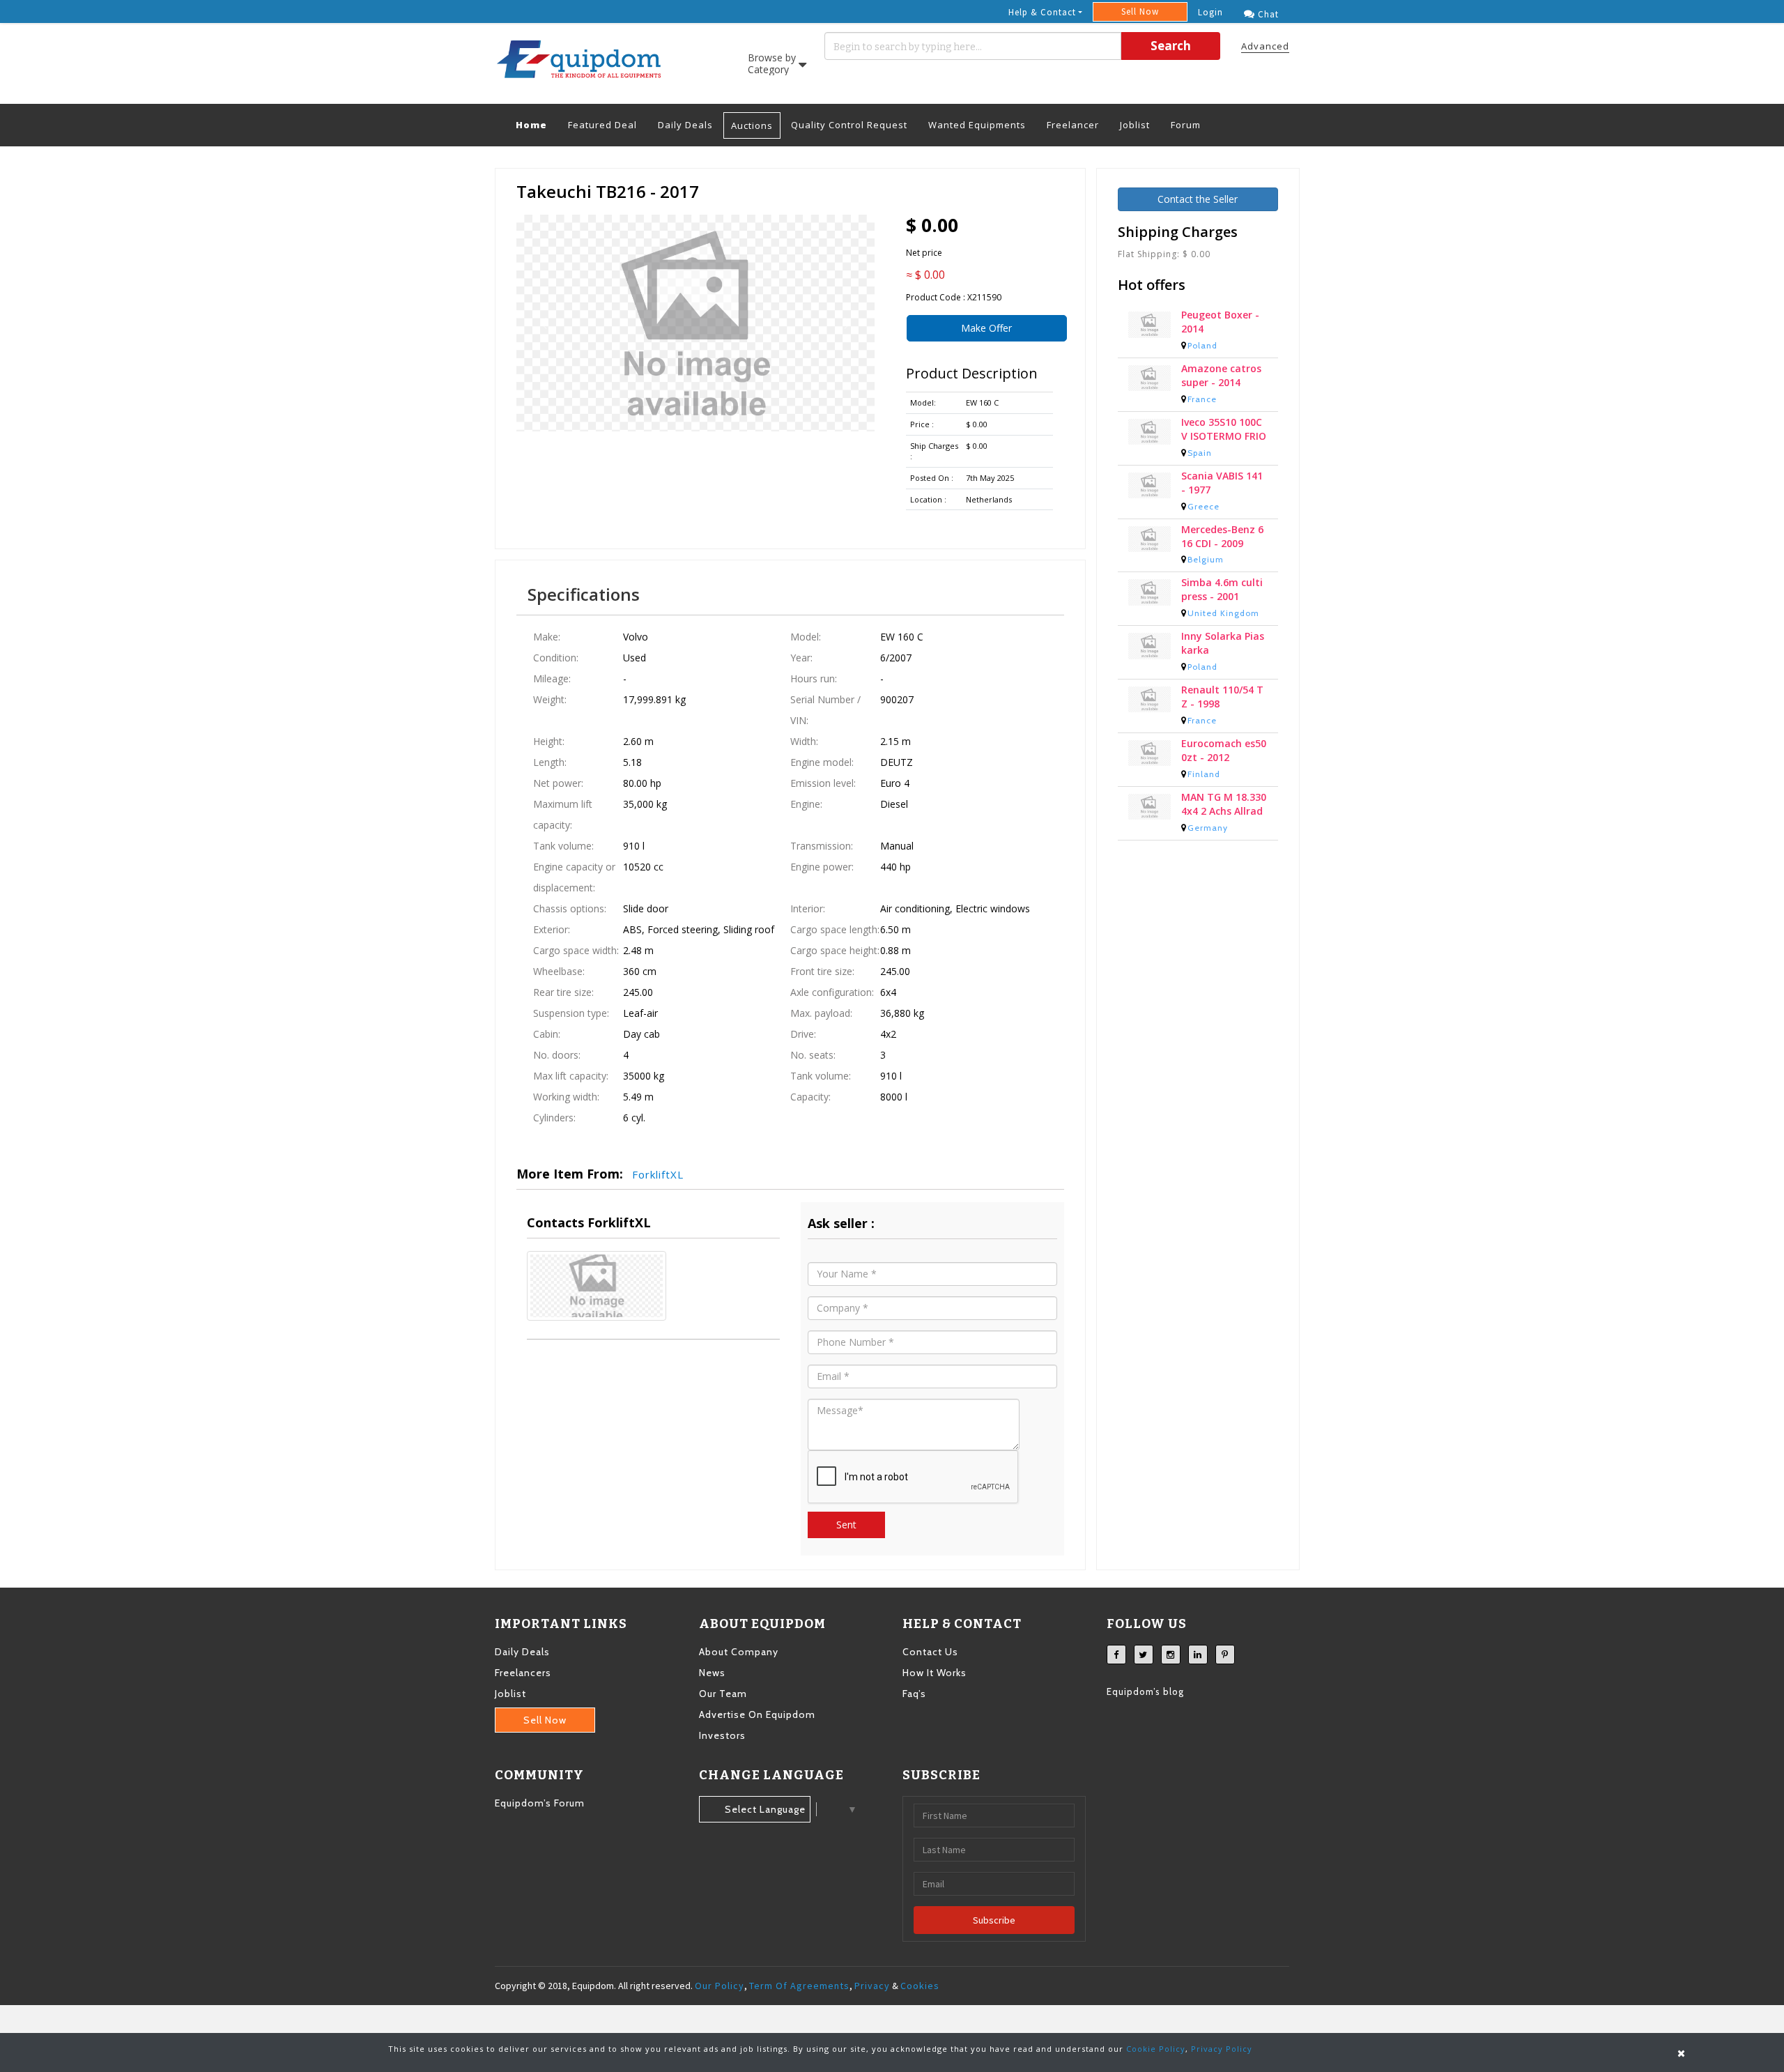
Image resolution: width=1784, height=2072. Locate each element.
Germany (1208, 833)
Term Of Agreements (799, 1986)
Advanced (1265, 46)
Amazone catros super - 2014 (1221, 381)
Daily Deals (685, 125)
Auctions (752, 125)
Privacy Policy (1222, 2049)
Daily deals (522, 1652)
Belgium (1206, 565)
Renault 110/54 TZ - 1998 (1222, 702)
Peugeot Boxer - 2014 (1220, 327)
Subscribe (994, 1920)
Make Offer (986, 328)
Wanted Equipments (977, 125)
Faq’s (914, 1694)
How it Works (935, 1673)
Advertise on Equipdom (757, 1714)
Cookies (920, 1986)
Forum (1186, 125)
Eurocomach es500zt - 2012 (1224, 756)
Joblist (1135, 125)
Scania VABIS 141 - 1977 (1222, 488)
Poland (1202, 351)
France (1202, 405)
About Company (739, 1652)
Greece (1204, 512)
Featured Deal (602, 125)
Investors (722, 1735)
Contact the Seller (1198, 199)
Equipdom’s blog (1145, 1691)
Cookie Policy (1156, 2049)
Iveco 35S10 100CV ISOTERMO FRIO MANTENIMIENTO (1224, 435)
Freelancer (1073, 125)
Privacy (872, 1986)
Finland (1204, 780)
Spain (1200, 458)
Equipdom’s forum (540, 1803)
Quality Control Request (849, 125)
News (712, 1673)
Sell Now (1140, 11)
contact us (930, 1652)
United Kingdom (1223, 619)
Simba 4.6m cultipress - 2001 (1222, 595)
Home (537, 124)
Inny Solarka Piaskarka (1223, 649)
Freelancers (523, 1673)
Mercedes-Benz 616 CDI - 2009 (1222, 542)
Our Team (723, 1694)
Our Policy (720, 1986)
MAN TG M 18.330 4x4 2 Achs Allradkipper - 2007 (1224, 810)
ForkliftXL (658, 1174)
